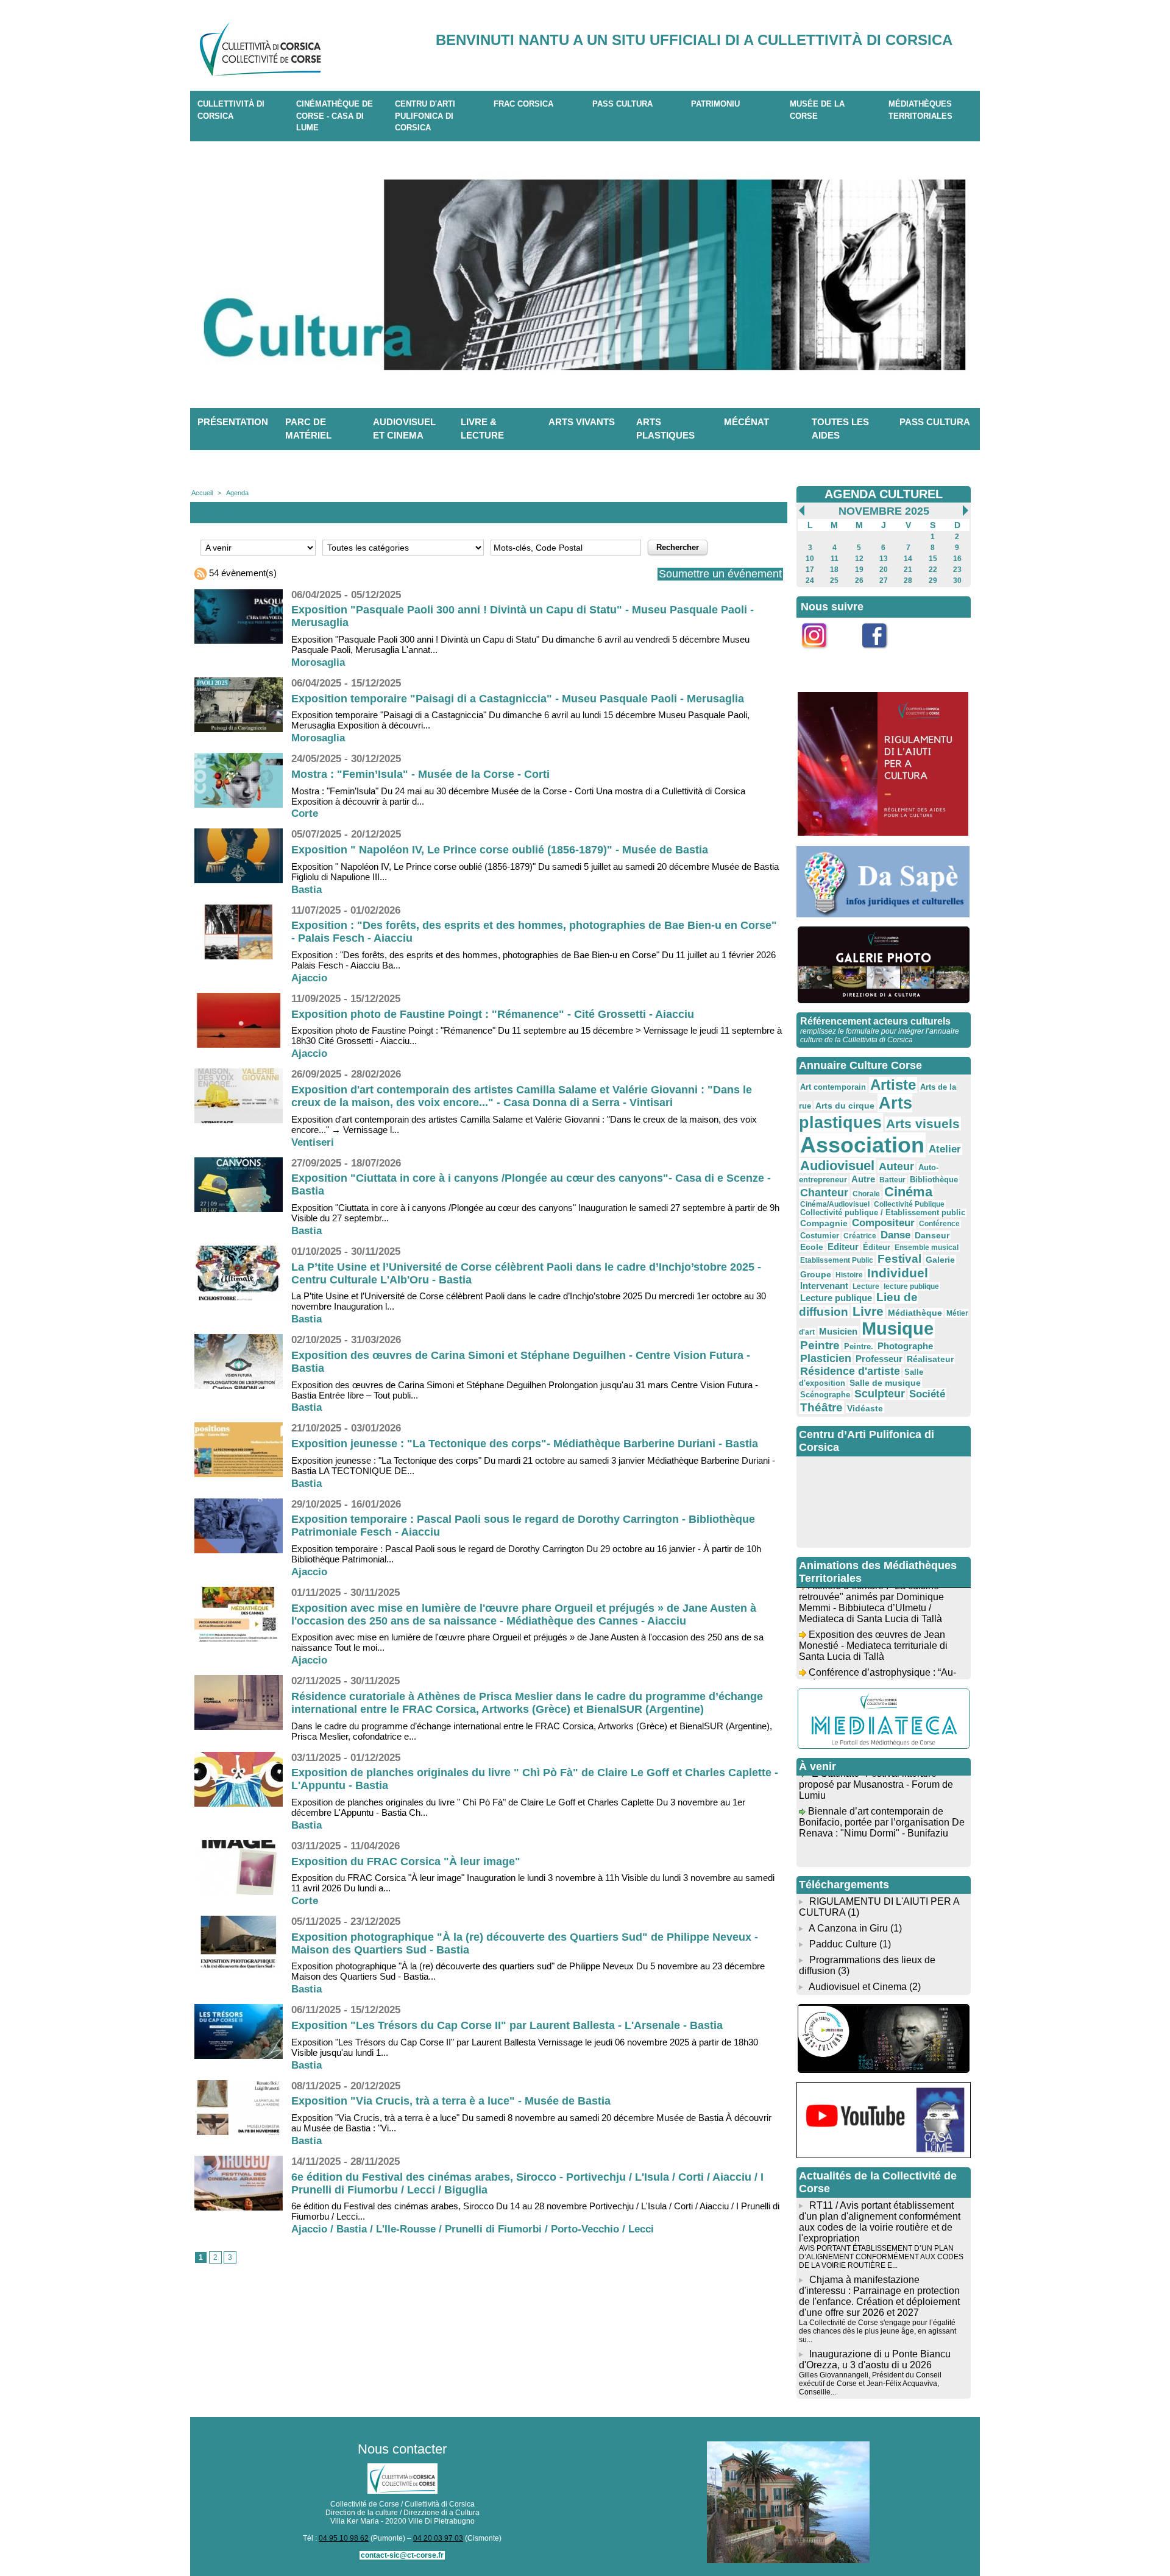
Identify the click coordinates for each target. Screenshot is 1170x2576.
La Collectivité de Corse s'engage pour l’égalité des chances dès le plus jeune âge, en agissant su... (877, 2331)
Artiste (893, 1085)
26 (859, 580)
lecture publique (911, 1286)
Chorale (866, 1194)
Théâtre (821, 1407)
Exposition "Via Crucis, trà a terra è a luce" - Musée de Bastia (451, 2101)
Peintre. (859, 1347)
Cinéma (908, 1192)
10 (810, 559)
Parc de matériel (308, 429)
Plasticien (826, 1358)
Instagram (822, 655)
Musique (898, 1329)
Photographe (905, 1346)
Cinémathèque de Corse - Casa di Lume (335, 116)
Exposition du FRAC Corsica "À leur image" (406, 1861)
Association (862, 1145)
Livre (868, 1311)
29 (933, 580)
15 (933, 559)
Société (927, 1394)
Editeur (843, 1247)
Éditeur (877, 1247)
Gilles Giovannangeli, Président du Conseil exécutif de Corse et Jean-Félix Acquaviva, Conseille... (870, 2384)
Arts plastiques (665, 429)
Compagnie (824, 1223)
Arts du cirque (845, 1106)
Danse (895, 1235)
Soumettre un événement (720, 574)
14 (908, 559)
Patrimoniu (715, 104)
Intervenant (824, 1286)
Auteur (896, 1166)
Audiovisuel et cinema (404, 429)
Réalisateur (930, 1359)
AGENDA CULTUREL (884, 494)
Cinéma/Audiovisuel (835, 1204)
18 (834, 570)
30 (957, 580)
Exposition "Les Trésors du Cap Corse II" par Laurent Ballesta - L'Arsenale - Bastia (507, 2025)
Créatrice (860, 1236)
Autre (863, 1179)
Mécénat (746, 422)
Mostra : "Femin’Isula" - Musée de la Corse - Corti (420, 774)
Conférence (939, 1224)
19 (859, 570)
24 (810, 580)
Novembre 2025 (884, 511)
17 (810, 570)
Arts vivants (582, 422)
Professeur (879, 1359)
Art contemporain (833, 1087)
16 (957, 559)
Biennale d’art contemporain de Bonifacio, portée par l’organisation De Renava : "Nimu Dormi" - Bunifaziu (882, 1803)
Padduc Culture (843, 1944)
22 (933, 570)
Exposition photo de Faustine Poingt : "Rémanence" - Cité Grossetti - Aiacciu (493, 1014)
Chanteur (824, 1193)
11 (835, 559)
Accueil (202, 493)
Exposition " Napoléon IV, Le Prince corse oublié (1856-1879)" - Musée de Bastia (500, 850)
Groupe (816, 1274)
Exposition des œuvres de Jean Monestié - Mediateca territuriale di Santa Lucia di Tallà (873, 1626)
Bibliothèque (934, 1180)
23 (957, 570)
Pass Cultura (622, 104)
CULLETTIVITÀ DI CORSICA (231, 110)
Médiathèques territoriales (920, 110)
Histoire (849, 1275)
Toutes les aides (840, 429)
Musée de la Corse (817, 110)
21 (908, 570)
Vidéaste (865, 1408)
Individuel (898, 1273)
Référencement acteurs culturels (875, 1021)
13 (884, 559)
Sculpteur (880, 1394)
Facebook (883, 655)
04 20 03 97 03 (438, 2538)
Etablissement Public (837, 1260)
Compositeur (883, 1223)
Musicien (838, 1331)
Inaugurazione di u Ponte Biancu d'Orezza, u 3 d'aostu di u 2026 (875, 2359)
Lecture (866, 1286)
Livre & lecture (482, 429)
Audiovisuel (837, 1166)
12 (859, 559)
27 (884, 580)
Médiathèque (915, 1313)
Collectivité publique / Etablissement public (883, 1213)
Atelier (945, 1149)
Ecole (812, 1247)
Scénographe (825, 1395)
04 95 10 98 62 (344, 2538)
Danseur (932, 1235)
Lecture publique (836, 1298)
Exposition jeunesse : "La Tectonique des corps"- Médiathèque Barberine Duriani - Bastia (525, 1444)
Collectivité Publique (909, 1204)
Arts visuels (923, 1124)
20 (884, 570)
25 (834, 580)
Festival (899, 1258)
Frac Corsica (523, 104)
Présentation (233, 422)
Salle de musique (885, 1383)
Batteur (892, 1180)
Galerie (940, 1260)
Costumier (820, 1236)
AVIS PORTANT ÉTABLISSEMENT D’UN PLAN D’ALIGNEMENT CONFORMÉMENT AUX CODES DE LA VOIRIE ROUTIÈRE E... (881, 2257)
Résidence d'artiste (850, 1371)
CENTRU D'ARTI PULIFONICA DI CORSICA (425, 116)
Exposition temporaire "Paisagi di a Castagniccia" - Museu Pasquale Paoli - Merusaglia (518, 699)
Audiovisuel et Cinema (859, 1987)
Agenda (237, 493)
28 (908, 580)
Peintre (820, 1345)
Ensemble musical (927, 1247)
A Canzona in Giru (848, 1928)
